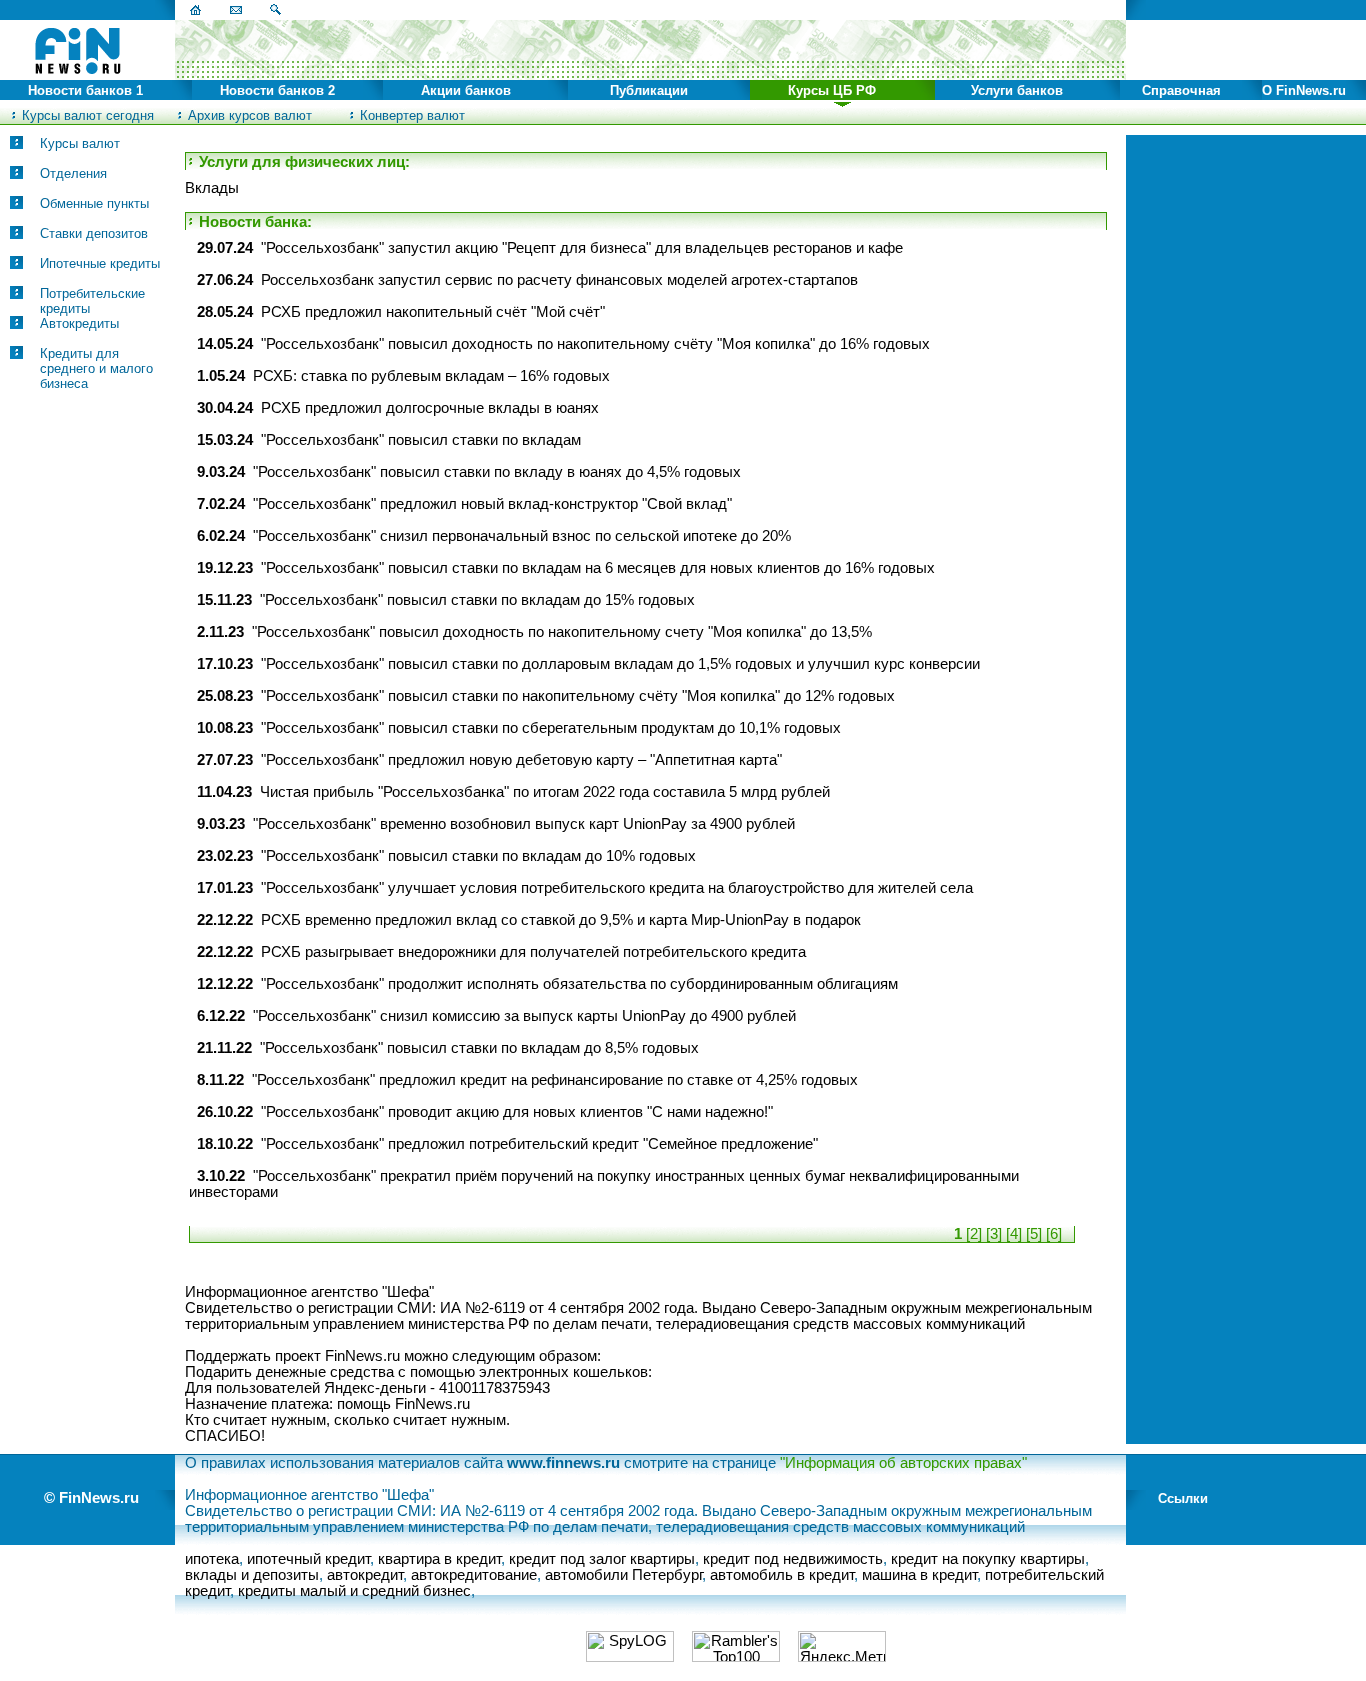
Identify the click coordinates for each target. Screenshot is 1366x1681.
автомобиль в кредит (782, 1575)
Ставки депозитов (94, 233)
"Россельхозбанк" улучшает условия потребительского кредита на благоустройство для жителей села (617, 888)
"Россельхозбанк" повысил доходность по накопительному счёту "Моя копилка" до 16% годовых (595, 344)
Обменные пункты (94, 203)
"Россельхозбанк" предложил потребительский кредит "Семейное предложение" (539, 1144)
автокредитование (474, 1575)
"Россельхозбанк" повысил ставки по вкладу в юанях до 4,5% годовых (497, 472)
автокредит (365, 1575)
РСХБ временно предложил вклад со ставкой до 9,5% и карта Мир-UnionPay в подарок (561, 920)
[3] (994, 1234)
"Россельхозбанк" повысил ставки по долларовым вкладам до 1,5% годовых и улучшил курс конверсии (620, 664)
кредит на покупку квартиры (988, 1559)
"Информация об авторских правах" (903, 1463)
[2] (974, 1234)
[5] (1034, 1234)
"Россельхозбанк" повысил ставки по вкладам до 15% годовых (477, 600)
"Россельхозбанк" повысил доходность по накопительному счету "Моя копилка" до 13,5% (562, 632)
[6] (1054, 1234)
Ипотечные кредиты (100, 263)
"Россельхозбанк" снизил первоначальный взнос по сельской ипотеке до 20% (522, 536)
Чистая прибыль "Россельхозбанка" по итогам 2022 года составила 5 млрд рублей (545, 792)
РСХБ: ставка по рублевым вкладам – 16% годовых (431, 376)
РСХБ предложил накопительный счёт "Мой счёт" (433, 312)
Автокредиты (79, 323)
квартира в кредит (439, 1559)
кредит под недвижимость (793, 1559)
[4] (1014, 1234)
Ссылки (1183, 1498)
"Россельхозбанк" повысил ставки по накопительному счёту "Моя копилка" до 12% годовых (578, 696)
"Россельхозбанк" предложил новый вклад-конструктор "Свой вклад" (492, 504)
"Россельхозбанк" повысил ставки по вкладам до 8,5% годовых (479, 1048)
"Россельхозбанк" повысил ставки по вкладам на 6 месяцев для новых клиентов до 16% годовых (598, 568)
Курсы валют (80, 143)
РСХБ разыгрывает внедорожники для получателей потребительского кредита (533, 952)
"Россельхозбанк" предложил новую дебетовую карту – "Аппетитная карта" (521, 760)
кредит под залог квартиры (602, 1559)
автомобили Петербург (623, 1575)
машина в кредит (919, 1575)
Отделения (73, 173)
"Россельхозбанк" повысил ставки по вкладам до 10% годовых (478, 856)
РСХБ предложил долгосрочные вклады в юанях (430, 408)
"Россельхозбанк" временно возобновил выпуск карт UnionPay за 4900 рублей (524, 824)
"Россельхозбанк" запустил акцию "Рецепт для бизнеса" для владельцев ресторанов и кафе (582, 248)
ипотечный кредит (308, 1559)
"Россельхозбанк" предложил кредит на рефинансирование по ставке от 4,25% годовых (555, 1080)
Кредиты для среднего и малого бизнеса (96, 368)
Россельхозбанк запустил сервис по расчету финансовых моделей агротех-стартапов (559, 280)
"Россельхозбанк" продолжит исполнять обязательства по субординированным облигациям (579, 984)
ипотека (212, 1559)
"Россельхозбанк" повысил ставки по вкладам (421, 440)
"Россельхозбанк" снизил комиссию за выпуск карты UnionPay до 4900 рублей (524, 1016)
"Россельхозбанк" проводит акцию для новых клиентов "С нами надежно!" (517, 1112)
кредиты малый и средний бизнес (354, 1591)
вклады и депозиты (252, 1575)
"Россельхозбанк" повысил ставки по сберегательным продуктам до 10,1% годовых (551, 728)
